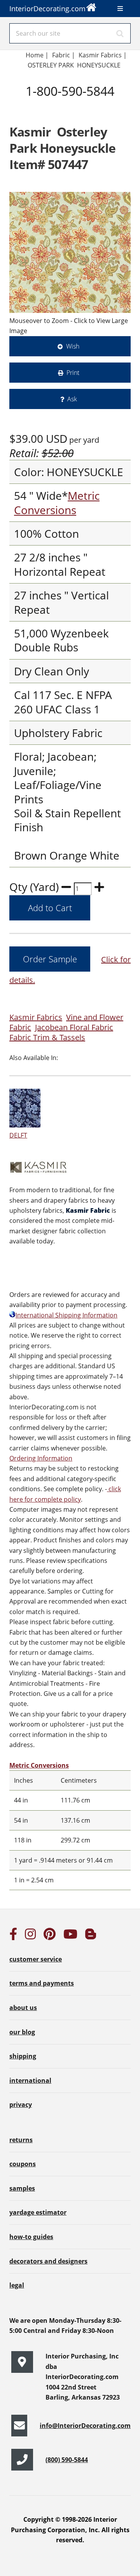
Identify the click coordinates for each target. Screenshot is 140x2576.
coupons (23, 2164)
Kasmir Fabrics (36, 1017)
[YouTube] (70, 1936)
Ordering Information (41, 1458)
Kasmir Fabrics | (103, 55)
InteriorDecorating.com (47, 9)
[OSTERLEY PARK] (70, 252)
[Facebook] (13, 1936)
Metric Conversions (57, 502)
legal (17, 2285)
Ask (72, 399)
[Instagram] (30, 1936)
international (30, 2080)
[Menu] (120, 9)
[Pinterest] (50, 1936)
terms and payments (42, 1983)
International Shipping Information (66, 1315)
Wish (73, 346)
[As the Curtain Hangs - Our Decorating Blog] (91, 1936)
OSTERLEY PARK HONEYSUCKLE (74, 65)
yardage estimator (38, 2212)
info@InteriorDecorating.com (85, 2426)
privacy (21, 2105)
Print (73, 373)
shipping (23, 2056)
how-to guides (31, 2237)
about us (23, 2008)
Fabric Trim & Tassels (47, 1037)
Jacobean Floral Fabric (74, 1027)
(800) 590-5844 (67, 2460)
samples (22, 2188)
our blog (22, 2032)
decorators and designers (48, 2261)
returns (21, 2140)
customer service (36, 1959)
